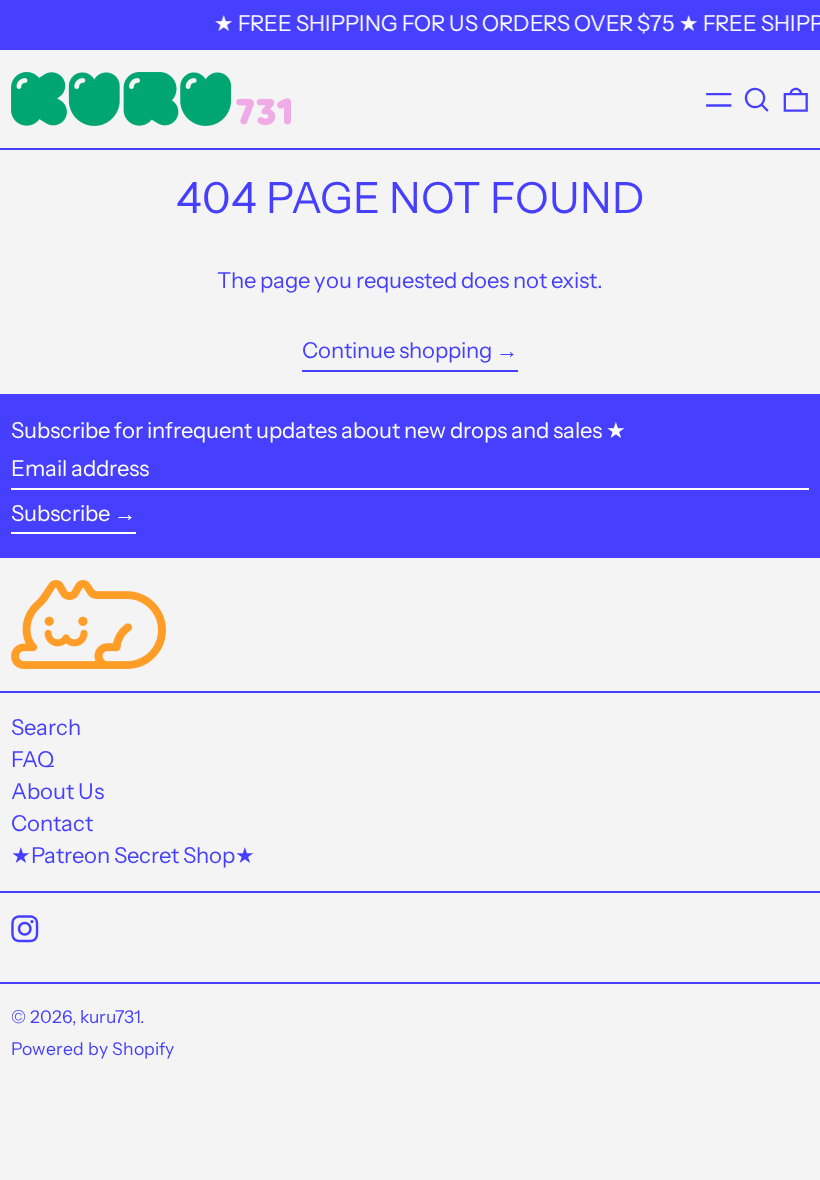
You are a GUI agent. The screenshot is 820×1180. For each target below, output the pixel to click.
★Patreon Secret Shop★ (133, 855)
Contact (52, 823)
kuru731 (110, 1016)
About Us (57, 791)
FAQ (32, 759)
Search (46, 727)
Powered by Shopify (92, 1048)
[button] (757, 99)
